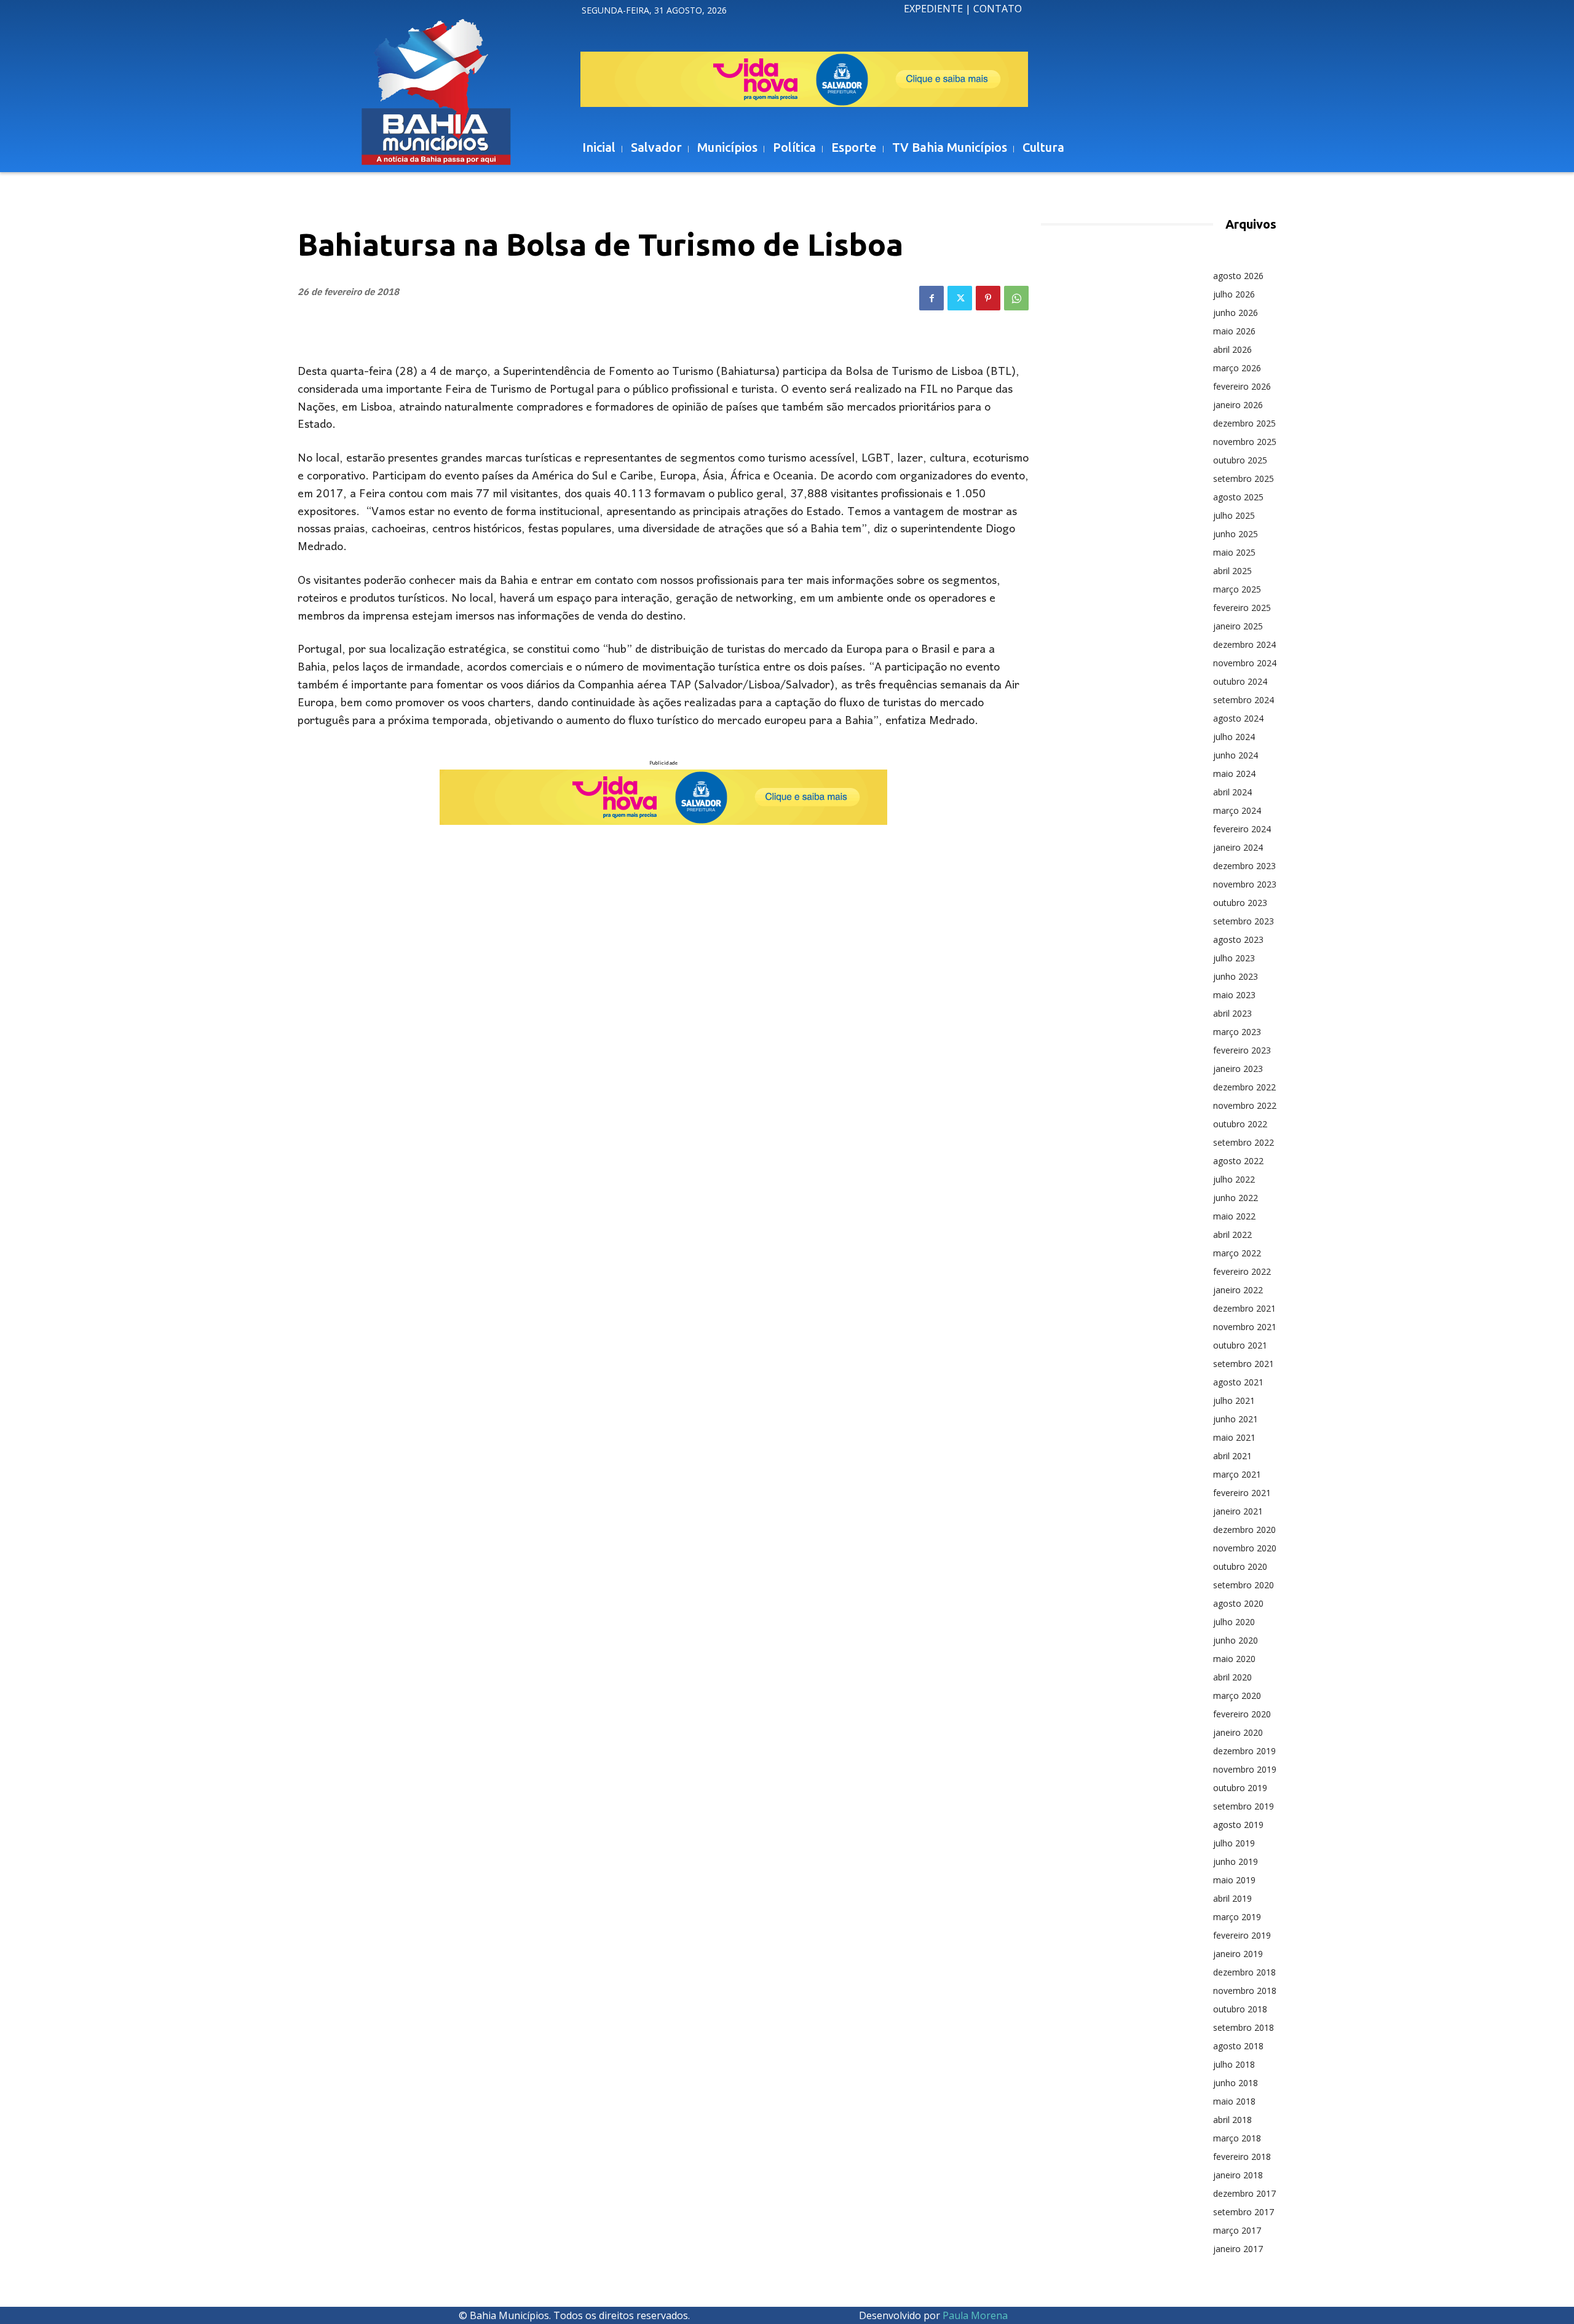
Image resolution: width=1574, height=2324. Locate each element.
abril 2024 (1232, 792)
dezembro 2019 (1244, 1751)
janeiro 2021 (1238, 1511)
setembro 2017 (1244, 2212)
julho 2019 (1234, 1843)
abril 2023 (1232, 1013)
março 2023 (1237, 1032)
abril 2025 (1232, 571)
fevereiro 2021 (1242, 1493)
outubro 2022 (1240, 1124)
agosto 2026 (1238, 276)
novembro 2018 (1245, 1991)
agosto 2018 (1238, 2046)
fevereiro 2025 (1242, 608)
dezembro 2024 (1244, 644)
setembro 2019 (1244, 1806)
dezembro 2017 (1244, 2193)
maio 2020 (1234, 1659)
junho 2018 (1236, 2083)
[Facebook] (931, 298)
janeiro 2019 (1238, 1954)
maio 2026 (1234, 331)
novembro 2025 (1245, 442)
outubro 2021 (1240, 1345)
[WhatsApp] (1016, 298)
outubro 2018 (1240, 2009)
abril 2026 (1232, 349)
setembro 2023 (1244, 921)
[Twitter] (960, 298)
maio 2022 (1234, 1216)
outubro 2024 (1240, 681)
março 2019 (1237, 1917)
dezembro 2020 (1244, 1530)
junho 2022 (1236, 1198)
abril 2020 (1232, 1677)
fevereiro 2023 (1242, 1050)
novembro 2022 (1245, 1105)
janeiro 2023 (1238, 1069)
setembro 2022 (1244, 1142)
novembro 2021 (1245, 1327)
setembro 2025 (1244, 479)
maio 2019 (1234, 1880)
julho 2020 (1234, 1622)
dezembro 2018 (1244, 1972)
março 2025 (1237, 589)
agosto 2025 (1238, 497)
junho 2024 (1236, 755)
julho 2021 (1234, 1400)
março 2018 (1237, 2138)
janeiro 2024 (1238, 847)
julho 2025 (1234, 515)
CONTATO (998, 9)
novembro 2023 (1245, 884)
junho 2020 (1236, 1640)
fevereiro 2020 (1242, 1714)
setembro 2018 (1244, 2027)
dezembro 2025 (1244, 423)
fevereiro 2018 (1242, 2157)
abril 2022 (1232, 1235)
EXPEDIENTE (933, 9)
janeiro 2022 (1238, 1290)
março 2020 (1237, 1696)
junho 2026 (1236, 313)
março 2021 (1237, 1474)
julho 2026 (1234, 294)
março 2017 (1237, 2230)
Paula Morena (975, 2315)
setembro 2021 (1244, 1364)
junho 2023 (1236, 976)
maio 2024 (1234, 774)
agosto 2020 (1238, 1603)
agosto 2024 (1238, 718)
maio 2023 (1234, 995)
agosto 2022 (1238, 1161)
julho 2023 (1234, 958)
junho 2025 (1236, 534)
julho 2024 (1234, 737)
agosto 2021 (1238, 1382)
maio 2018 (1234, 2101)
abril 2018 (1232, 2120)
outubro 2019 (1240, 1788)
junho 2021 (1236, 1419)
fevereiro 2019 (1242, 1935)
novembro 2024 (1245, 663)
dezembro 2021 (1244, 1308)
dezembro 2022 (1244, 1087)
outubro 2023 (1240, 903)
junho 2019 (1236, 1861)
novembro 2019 (1245, 1769)
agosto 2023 (1238, 939)
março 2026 (1237, 368)
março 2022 (1237, 1253)
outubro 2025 (1240, 460)
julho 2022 (1234, 1179)
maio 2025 (1234, 552)
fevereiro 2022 (1242, 1271)
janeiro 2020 (1238, 1732)
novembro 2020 (1245, 1548)
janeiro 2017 (1238, 2249)
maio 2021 (1234, 1437)
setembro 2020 (1244, 1585)
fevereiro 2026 (1242, 386)
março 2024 (1237, 810)
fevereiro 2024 (1242, 829)
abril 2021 (1232, 1456)
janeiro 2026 (1238, 405)
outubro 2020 (1240, 1566)
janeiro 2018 (1238, 2175)
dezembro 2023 (1244, 866)
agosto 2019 (1238, 1825)
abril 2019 (1232, 1898)
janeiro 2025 (1238, 626)
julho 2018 (1234, 2064)
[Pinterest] (988, 298)
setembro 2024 (1244, 700)
